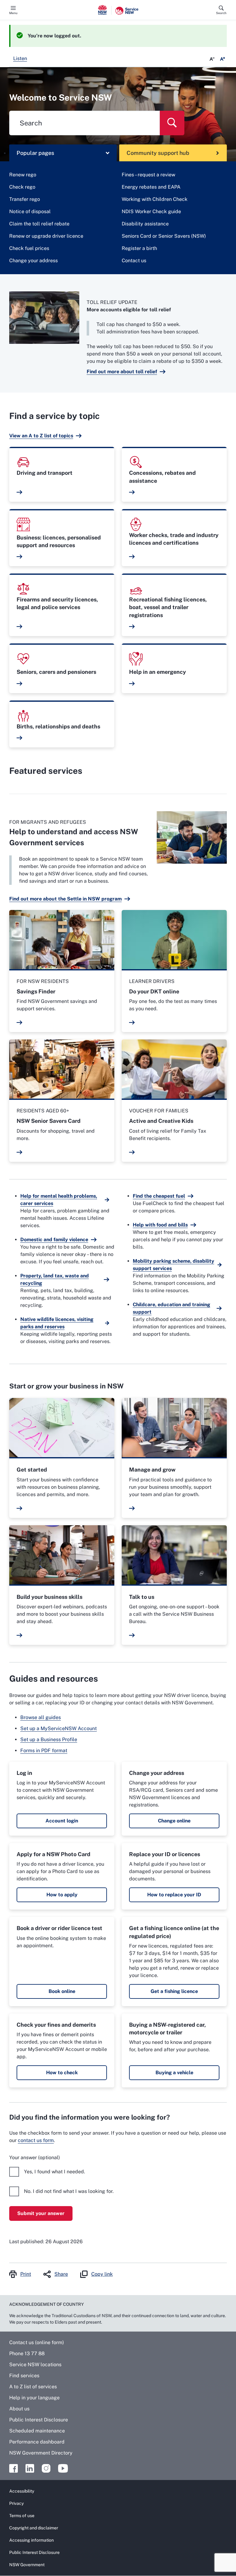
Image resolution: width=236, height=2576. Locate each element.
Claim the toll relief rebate (39, 224)
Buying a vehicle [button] (174, 2073)
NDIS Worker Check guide (151, 211)
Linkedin (30, 2468)
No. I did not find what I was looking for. (69, 2191)
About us (19, 2409)
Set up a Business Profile (49, 1739)
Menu (13, 13)
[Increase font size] (222, 59)
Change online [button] (174, 1821)
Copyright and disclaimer (34, 2528)
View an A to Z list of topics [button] (41, 436)
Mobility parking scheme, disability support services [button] (173, 1265)
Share (61, 2274)
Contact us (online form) (37, 2342)
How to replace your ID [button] (174, 1895)
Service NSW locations (35, 2365)
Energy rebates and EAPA (151, 187)
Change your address (33, 261)
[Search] (172, 123)
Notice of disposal (30, 211)
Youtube (63, 2468)
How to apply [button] (62, 1895)
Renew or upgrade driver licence (46, 236)
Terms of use (22, 2516)
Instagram (46, 2468)
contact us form (36, 2140)
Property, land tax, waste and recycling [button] (55, 1279)
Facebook (14, 2468)
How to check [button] (62, 2073)
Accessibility (22, 2491)
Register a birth (139, 248)
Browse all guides (41, 1717)
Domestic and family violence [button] (54, 1240)
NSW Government (27, 2565)
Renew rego (23, 175)
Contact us (134, 261)
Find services (24, 2376)
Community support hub (158, 153)
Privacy (16, 2503)
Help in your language (34, 2398)
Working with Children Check (155, 199)
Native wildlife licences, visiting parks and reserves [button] (57, 1323)
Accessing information (31, 2540)
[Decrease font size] (212, 59)
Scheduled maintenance (37, 2431)
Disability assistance (145, 224)
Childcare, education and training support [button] (171, 1308)
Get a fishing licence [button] (174, 1991)
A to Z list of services (33, 2387)
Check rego (22, 187)
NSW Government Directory (41, 2453)
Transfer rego (25, 199)
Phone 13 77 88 (27, 2353)
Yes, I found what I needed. (55, 2172)
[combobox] (85, 123)
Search (221, 13)
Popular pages (35, 153)
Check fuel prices (29, 248)
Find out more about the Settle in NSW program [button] (65, 899)
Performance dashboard (37, 2442)
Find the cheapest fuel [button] (159, 1196)
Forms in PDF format (44, 1751)
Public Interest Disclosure (39, 2420)
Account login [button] (62, 1821)
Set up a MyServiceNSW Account (59, 1728)
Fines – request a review (148, 175)
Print (26, 2274)
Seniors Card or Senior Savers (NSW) (164, 236)
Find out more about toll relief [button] (122, 372)
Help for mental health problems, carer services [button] (59, 1200)
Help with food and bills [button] (160, 1225)
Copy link (102, 2274)
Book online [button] (62, 1991)
